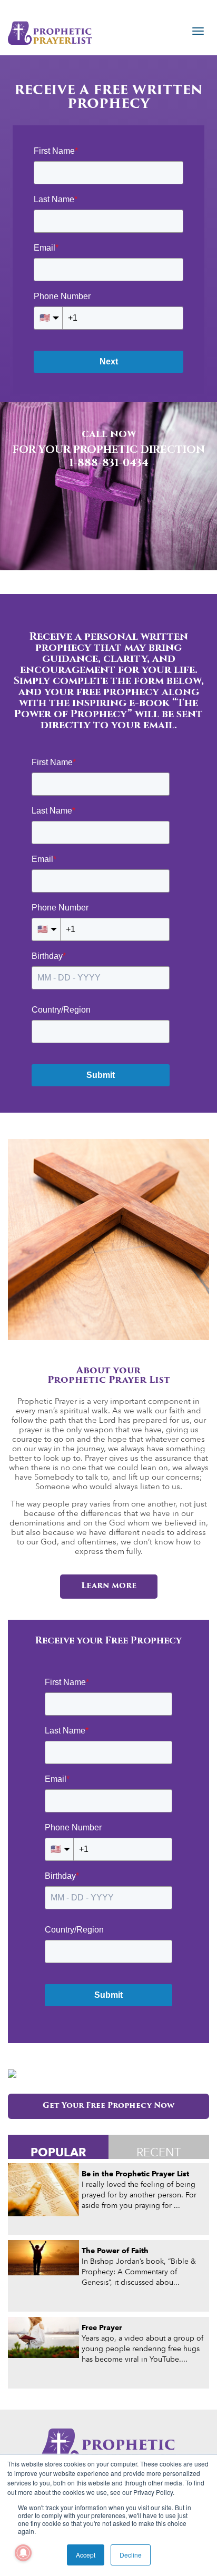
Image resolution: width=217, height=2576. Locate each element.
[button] (12, 486)
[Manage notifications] (23, 2553)
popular (58, 2152)
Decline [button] (131, 2555)
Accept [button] (86, 2555)
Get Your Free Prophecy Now (108, 2106)
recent (159, 2152)
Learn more (109, 1586)
